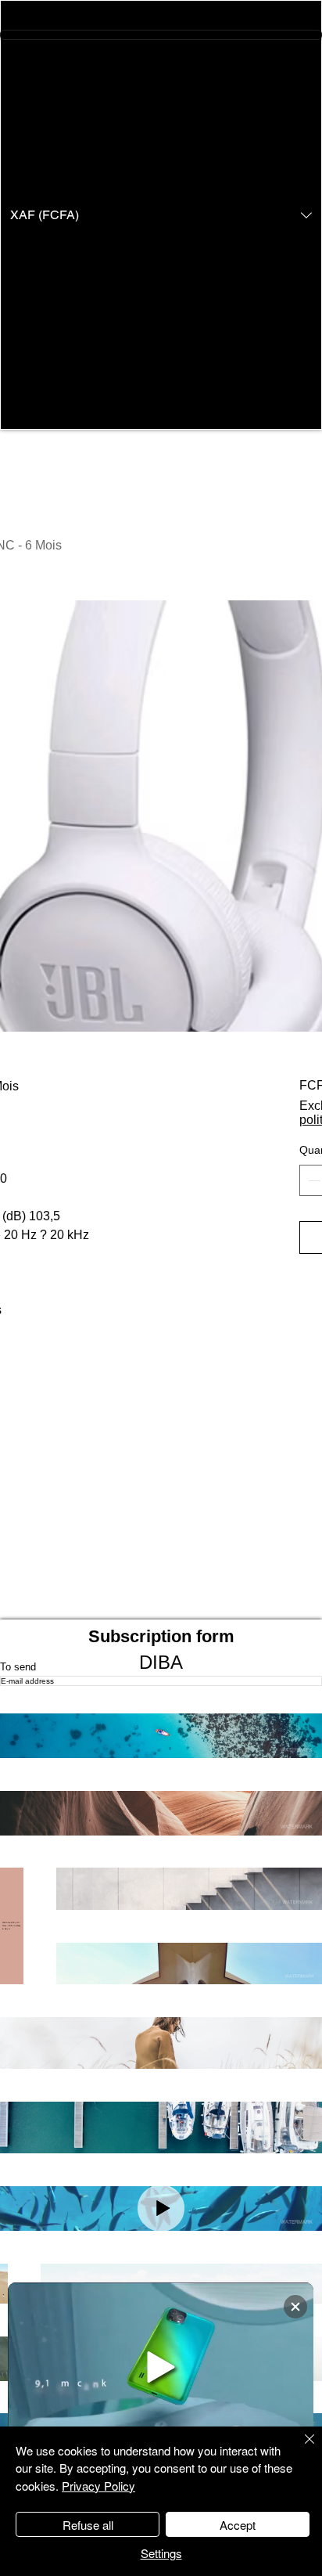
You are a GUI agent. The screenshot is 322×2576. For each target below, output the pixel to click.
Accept (238, 2525)
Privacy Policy (98, 2486)
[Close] (300, 2448)
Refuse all (88, 2525)
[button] (161, 215)
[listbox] (161, 215)
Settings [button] (161, 2553)
